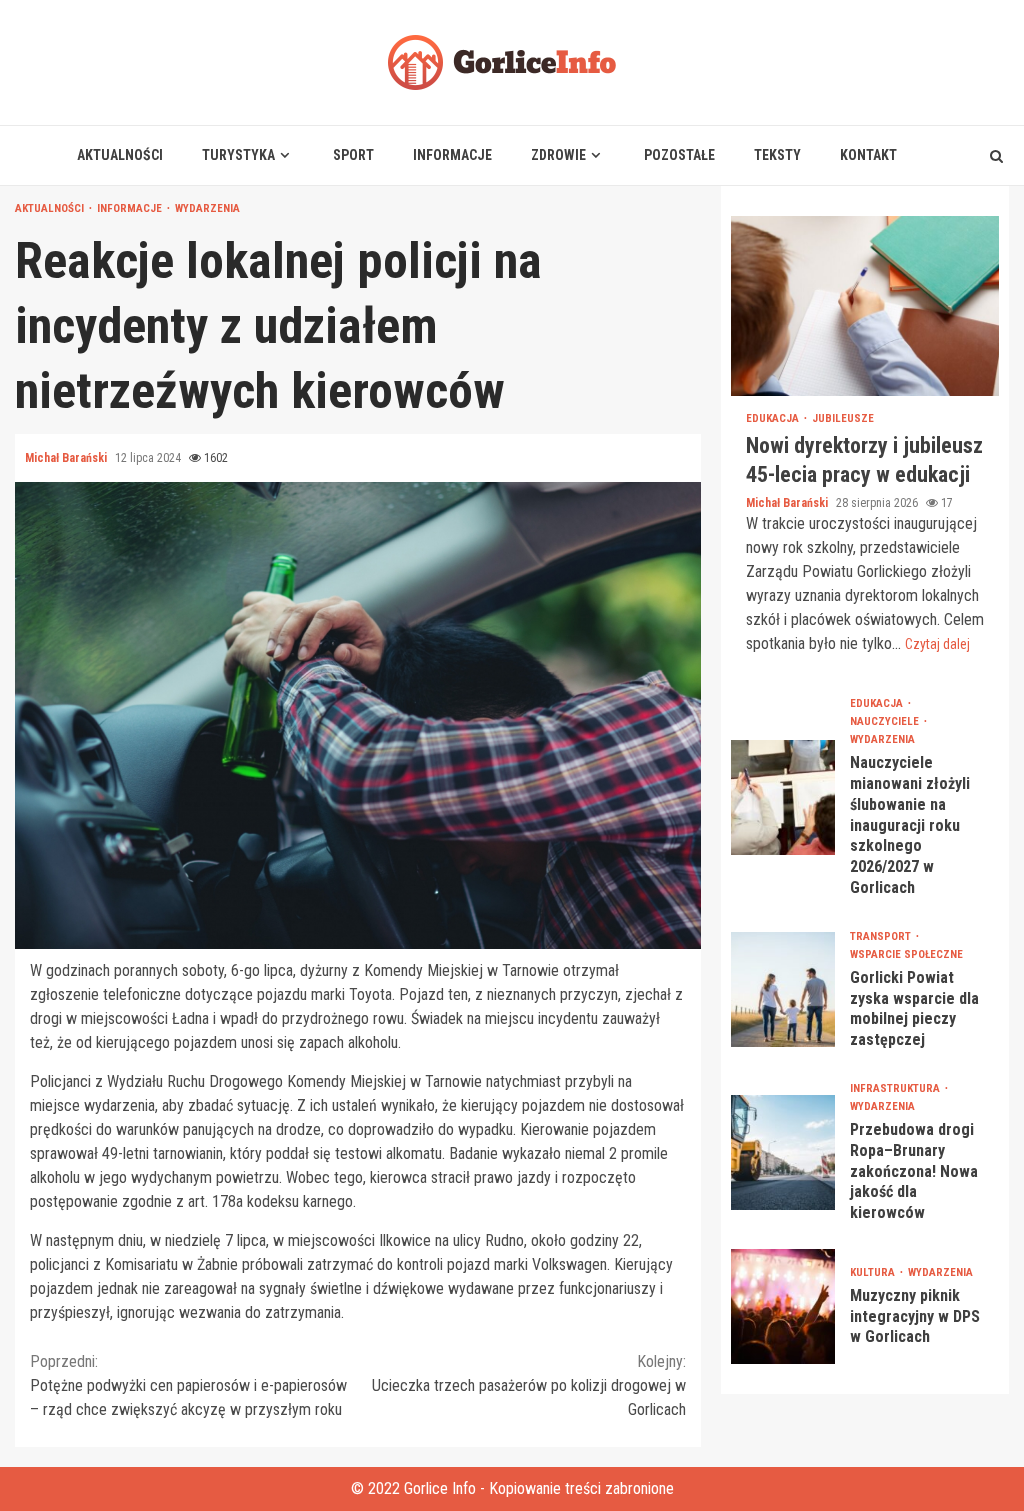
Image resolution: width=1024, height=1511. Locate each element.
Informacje (452, 155)
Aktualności (120, 155)
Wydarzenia (207, 208)
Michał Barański (67, 458)
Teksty (777, 155)
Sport (353, 155)
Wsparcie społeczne (906, 954)
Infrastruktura (896, 1088)
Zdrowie (558, 155)
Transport (882, 936)
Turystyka (238, 155)
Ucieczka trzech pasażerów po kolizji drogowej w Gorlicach (529, 1385)
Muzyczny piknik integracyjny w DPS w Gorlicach (783, 1306)
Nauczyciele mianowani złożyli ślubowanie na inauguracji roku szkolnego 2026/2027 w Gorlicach (783, 797)
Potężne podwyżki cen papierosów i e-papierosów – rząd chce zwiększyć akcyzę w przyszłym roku (188, 1385)
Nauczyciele (886, 721)
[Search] (996, 156)
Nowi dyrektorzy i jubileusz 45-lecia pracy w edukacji (865, 306)
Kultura (874, 1272)
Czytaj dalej (937, 644)
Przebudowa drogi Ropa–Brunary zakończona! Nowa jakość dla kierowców (783, 1152)
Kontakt (868, 155)
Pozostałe (679, 155)
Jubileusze (843, 418)
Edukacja (774, 418)
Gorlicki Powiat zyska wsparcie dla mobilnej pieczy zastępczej (783, 989)
